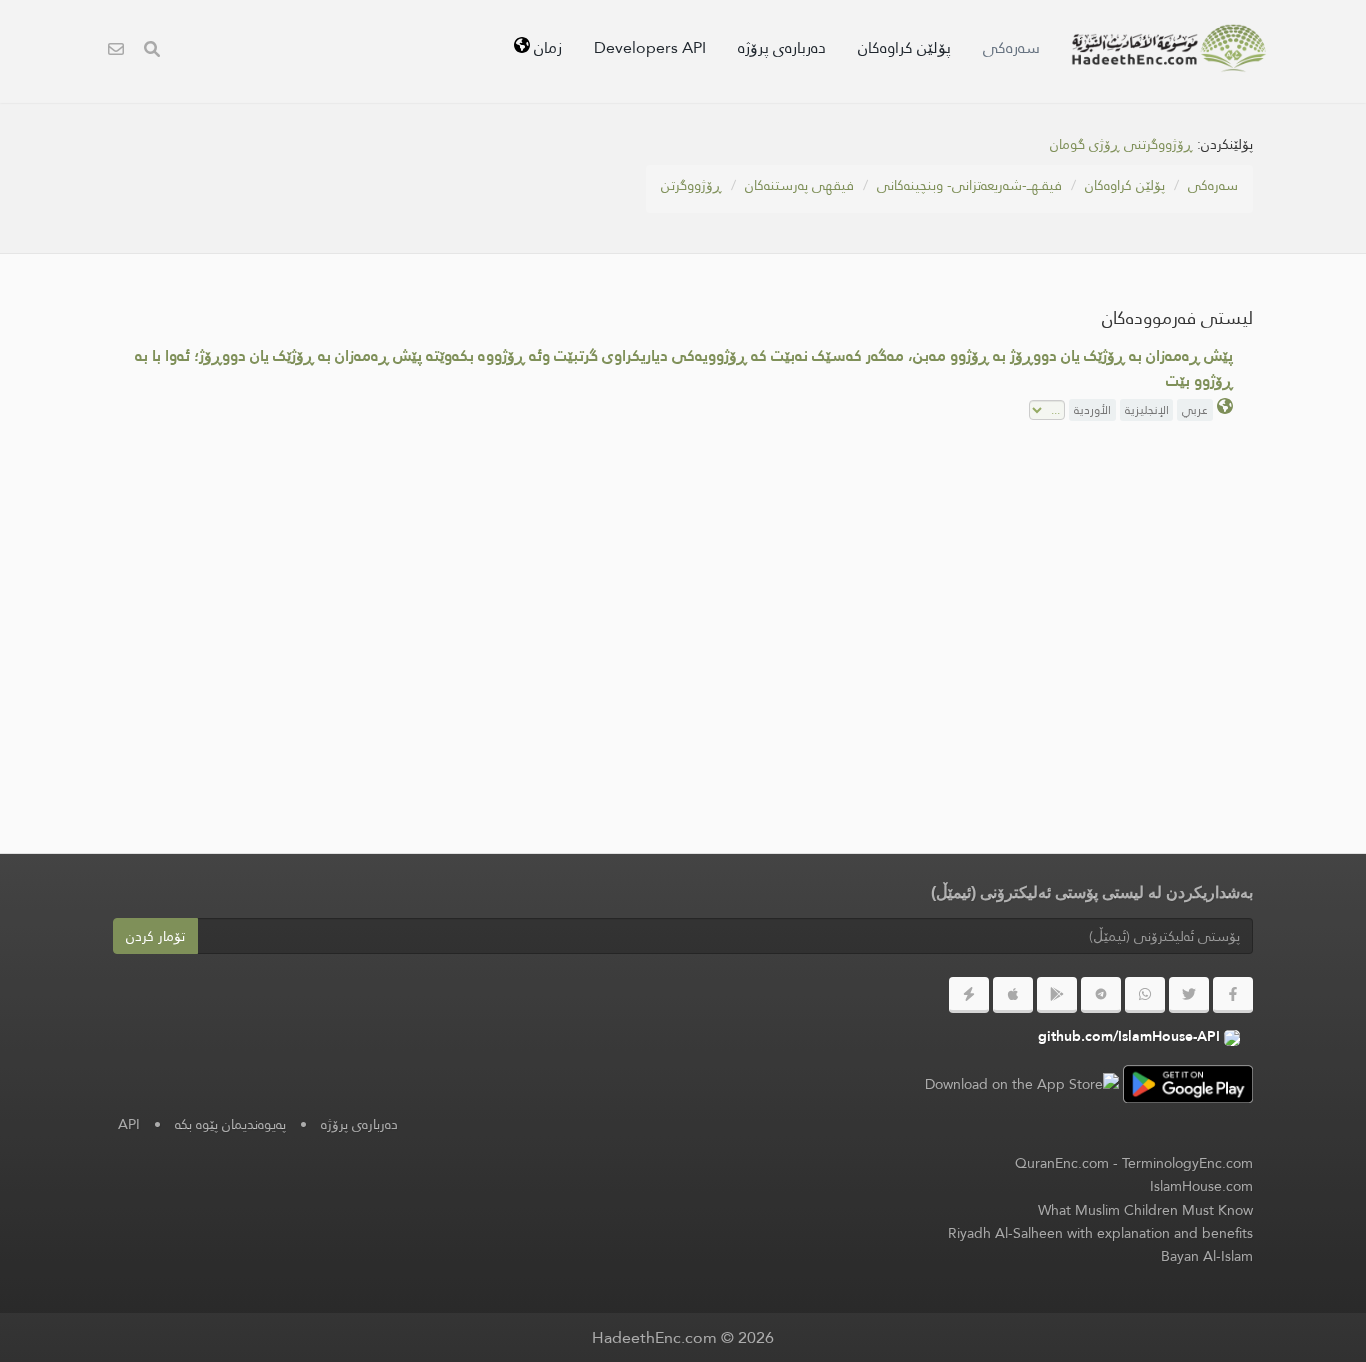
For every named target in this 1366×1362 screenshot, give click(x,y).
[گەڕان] (152, 51)
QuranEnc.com (1062, 1163)
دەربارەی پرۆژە (782, 47)
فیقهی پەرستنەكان (799, 185)
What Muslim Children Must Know (1145, 1210)
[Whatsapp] (1145, 995)
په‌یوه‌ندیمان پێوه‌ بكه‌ (230, 1124)
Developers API (650, 47)
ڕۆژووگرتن (691, 185)
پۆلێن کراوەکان (904, 47)
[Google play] (1057, 995)
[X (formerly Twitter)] (1189, 995)
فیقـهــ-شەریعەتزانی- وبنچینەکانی (969, 185)
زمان (546, 47)
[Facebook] (1233, 995)
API (129, 1124)
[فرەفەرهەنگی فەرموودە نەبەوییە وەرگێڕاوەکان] (1169, 48)
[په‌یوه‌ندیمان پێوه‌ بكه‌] (116, 51)
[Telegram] (1101, 995)
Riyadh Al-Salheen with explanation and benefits (1100, 1233)
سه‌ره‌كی (1011, 47)
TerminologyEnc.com (1187, 1163)
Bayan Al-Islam (1207, 1256)
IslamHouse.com (1201, 1186)
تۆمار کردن (155, 936)
